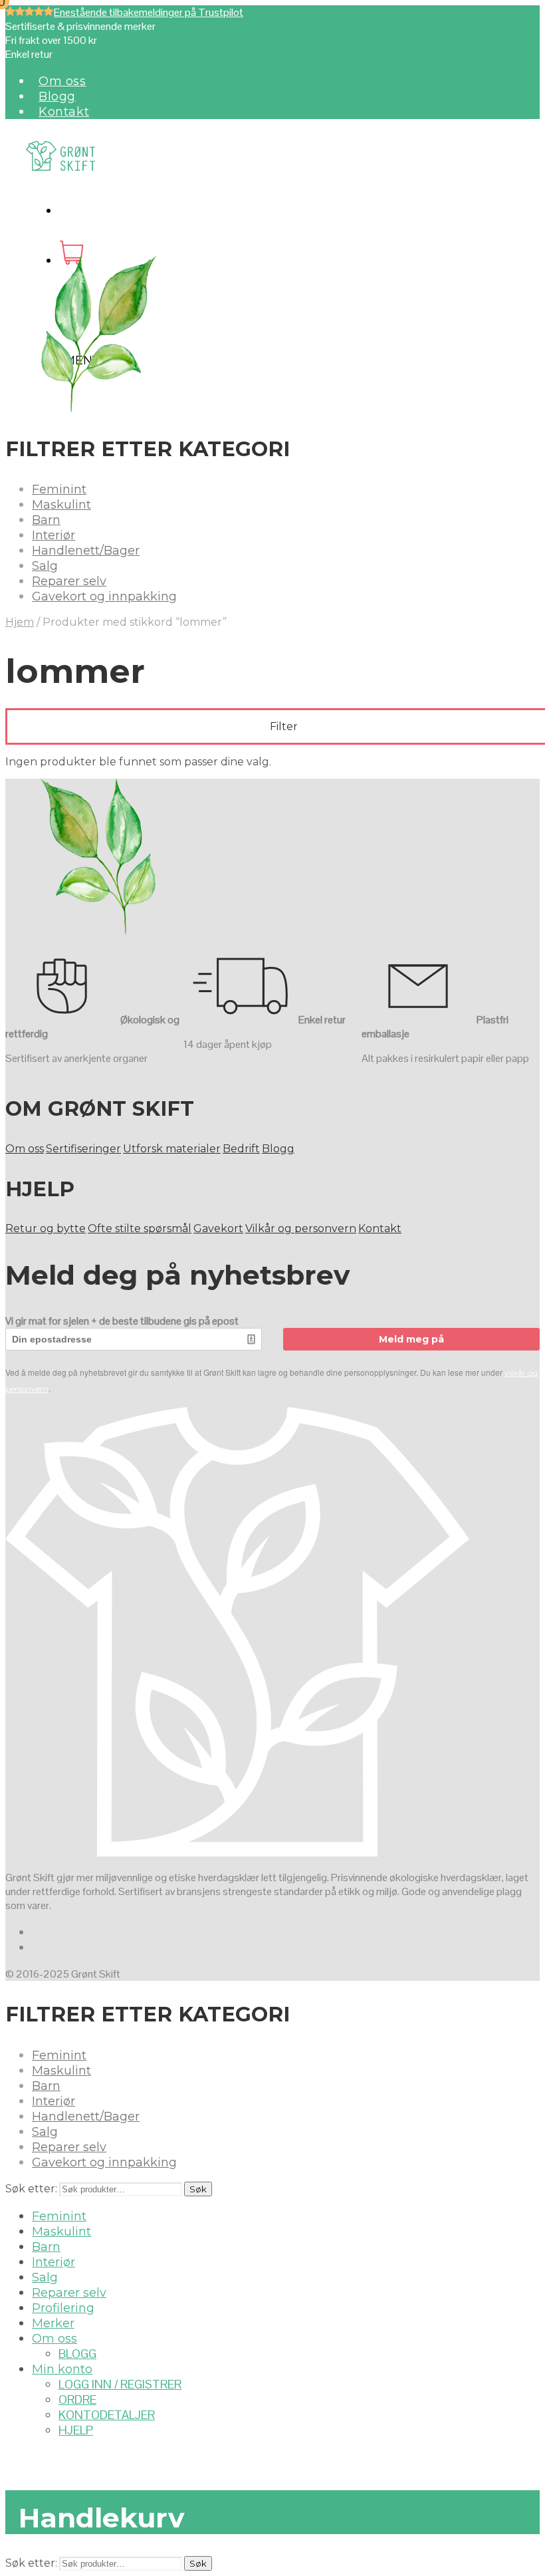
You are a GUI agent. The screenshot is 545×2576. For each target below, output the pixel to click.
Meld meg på (411, 1339)
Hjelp (76, 2430)
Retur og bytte (46, 1228)
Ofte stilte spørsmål (140, 1228)
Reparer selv (69, 581)
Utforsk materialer (172, 1149)
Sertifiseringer (83, 1149)
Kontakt (64, 112)
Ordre (77, 2399)
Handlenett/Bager (86, 551)
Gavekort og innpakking (104, 596)
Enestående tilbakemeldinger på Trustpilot (149, 12)
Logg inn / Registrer (120, 2384)
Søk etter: (31, 2189)
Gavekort (218, 1228)
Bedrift (241, 1149)
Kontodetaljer (107, 2415)
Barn (46, 520)
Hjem (20, 622)
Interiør (54, 535)
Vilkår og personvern (301, 1228)
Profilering (63, 2308)
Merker (53, 2323)
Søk (198, 2189)
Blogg (57, 96)
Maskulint (61, 505)
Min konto (62, 2369)
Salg (45, 566)
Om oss (62, 81)
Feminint (59, 489)
